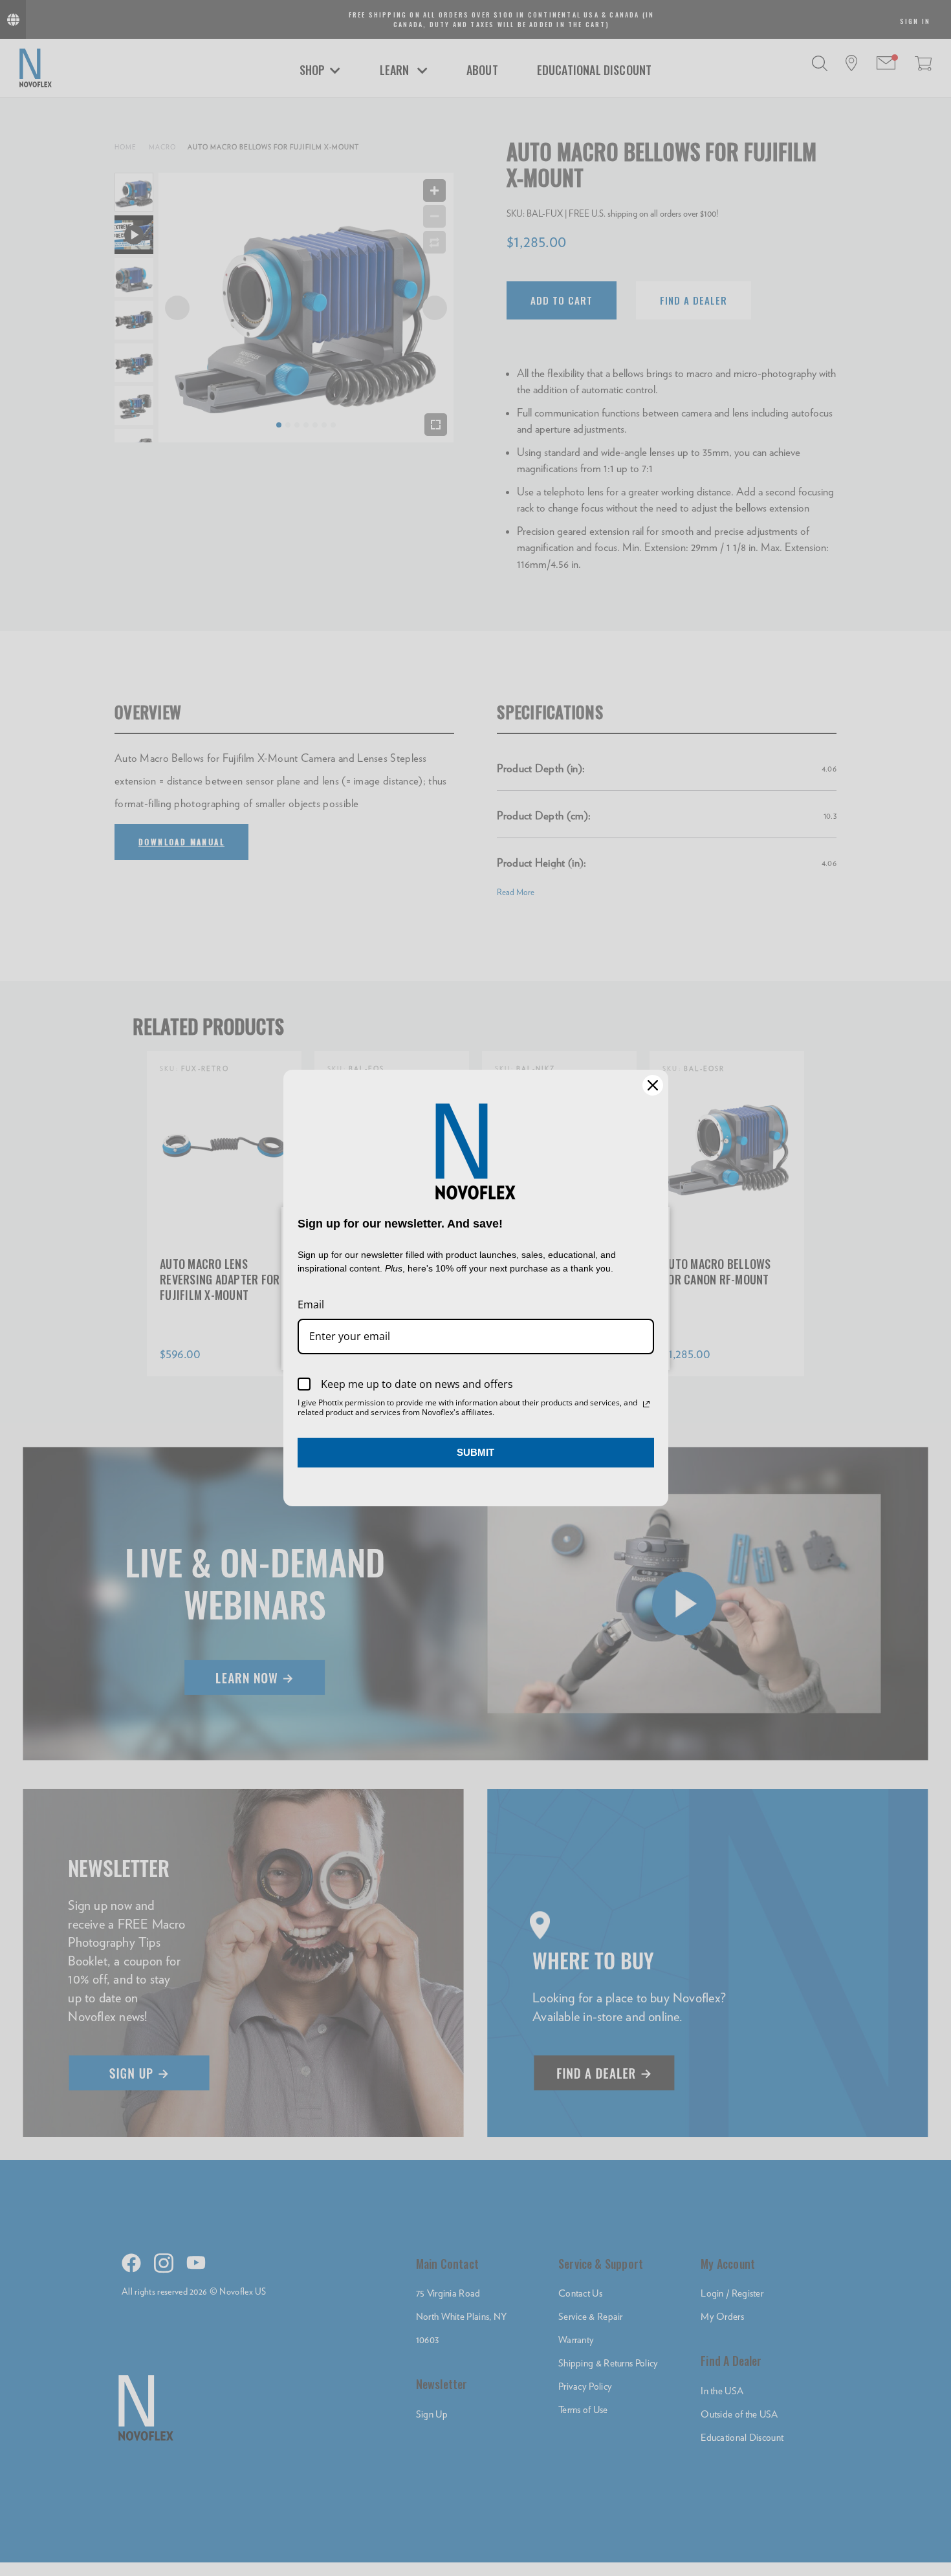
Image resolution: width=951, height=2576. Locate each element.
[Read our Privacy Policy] (646, 1404)
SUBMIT (475, 1452)
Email (311, 1304)
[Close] (653, 1085)
